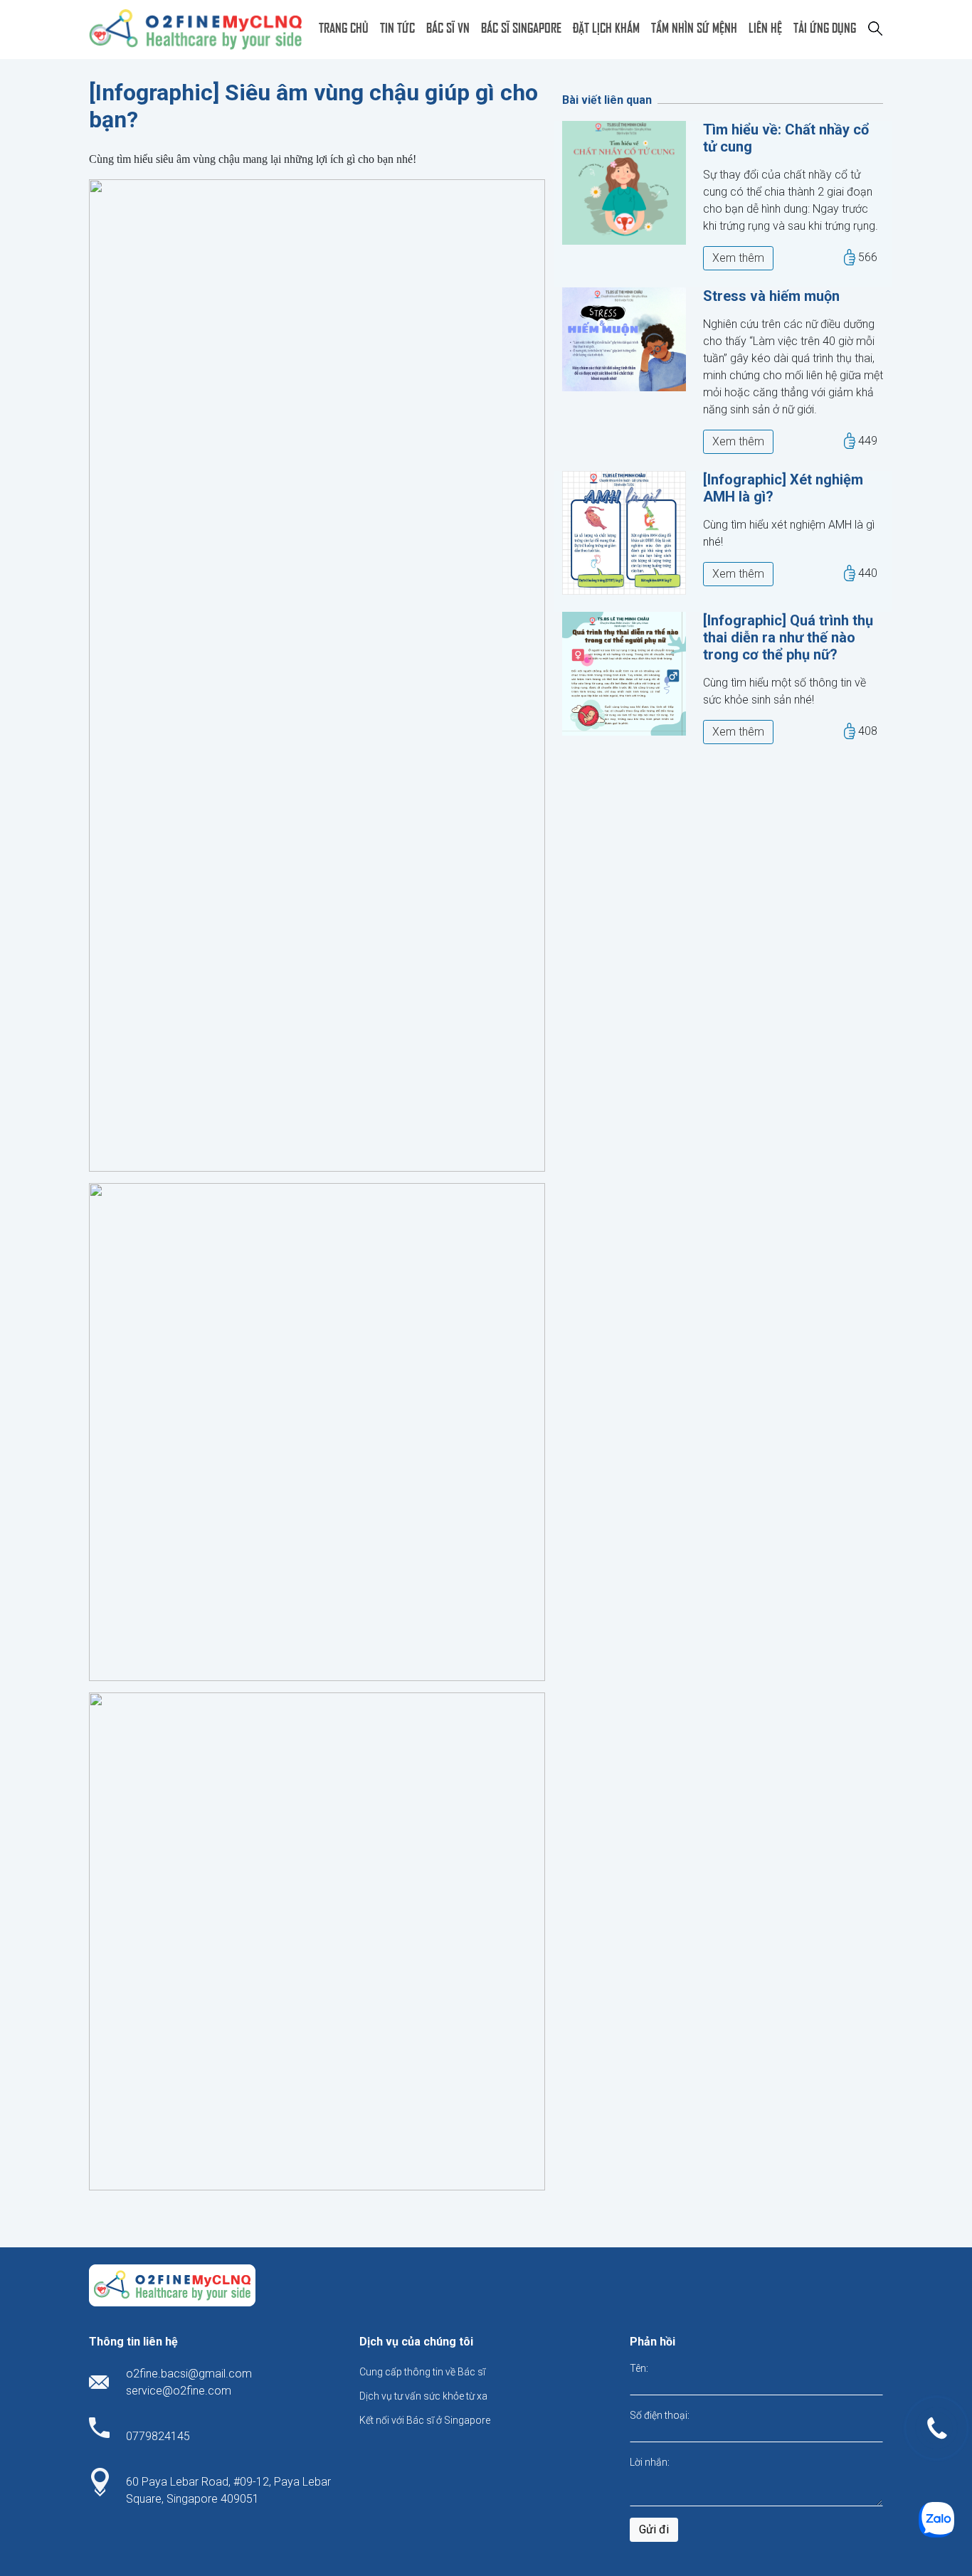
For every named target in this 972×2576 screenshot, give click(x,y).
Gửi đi (654, 2529)
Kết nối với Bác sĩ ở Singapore (425, 2420)
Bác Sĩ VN (448, 27)
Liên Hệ (765, 27)
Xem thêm (738, 258)
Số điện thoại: (660, 2415)
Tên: (639, 2368)
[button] (875, 27)
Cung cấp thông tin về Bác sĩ (422, 2372)
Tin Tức (397, 27)
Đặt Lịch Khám (606, 27)
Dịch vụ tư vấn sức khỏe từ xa (423, 2396)
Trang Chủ (344, 27)
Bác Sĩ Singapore (521, 27)
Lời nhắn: (650, 2462)
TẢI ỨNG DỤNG (825, 27)
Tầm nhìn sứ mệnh (694, 27)
